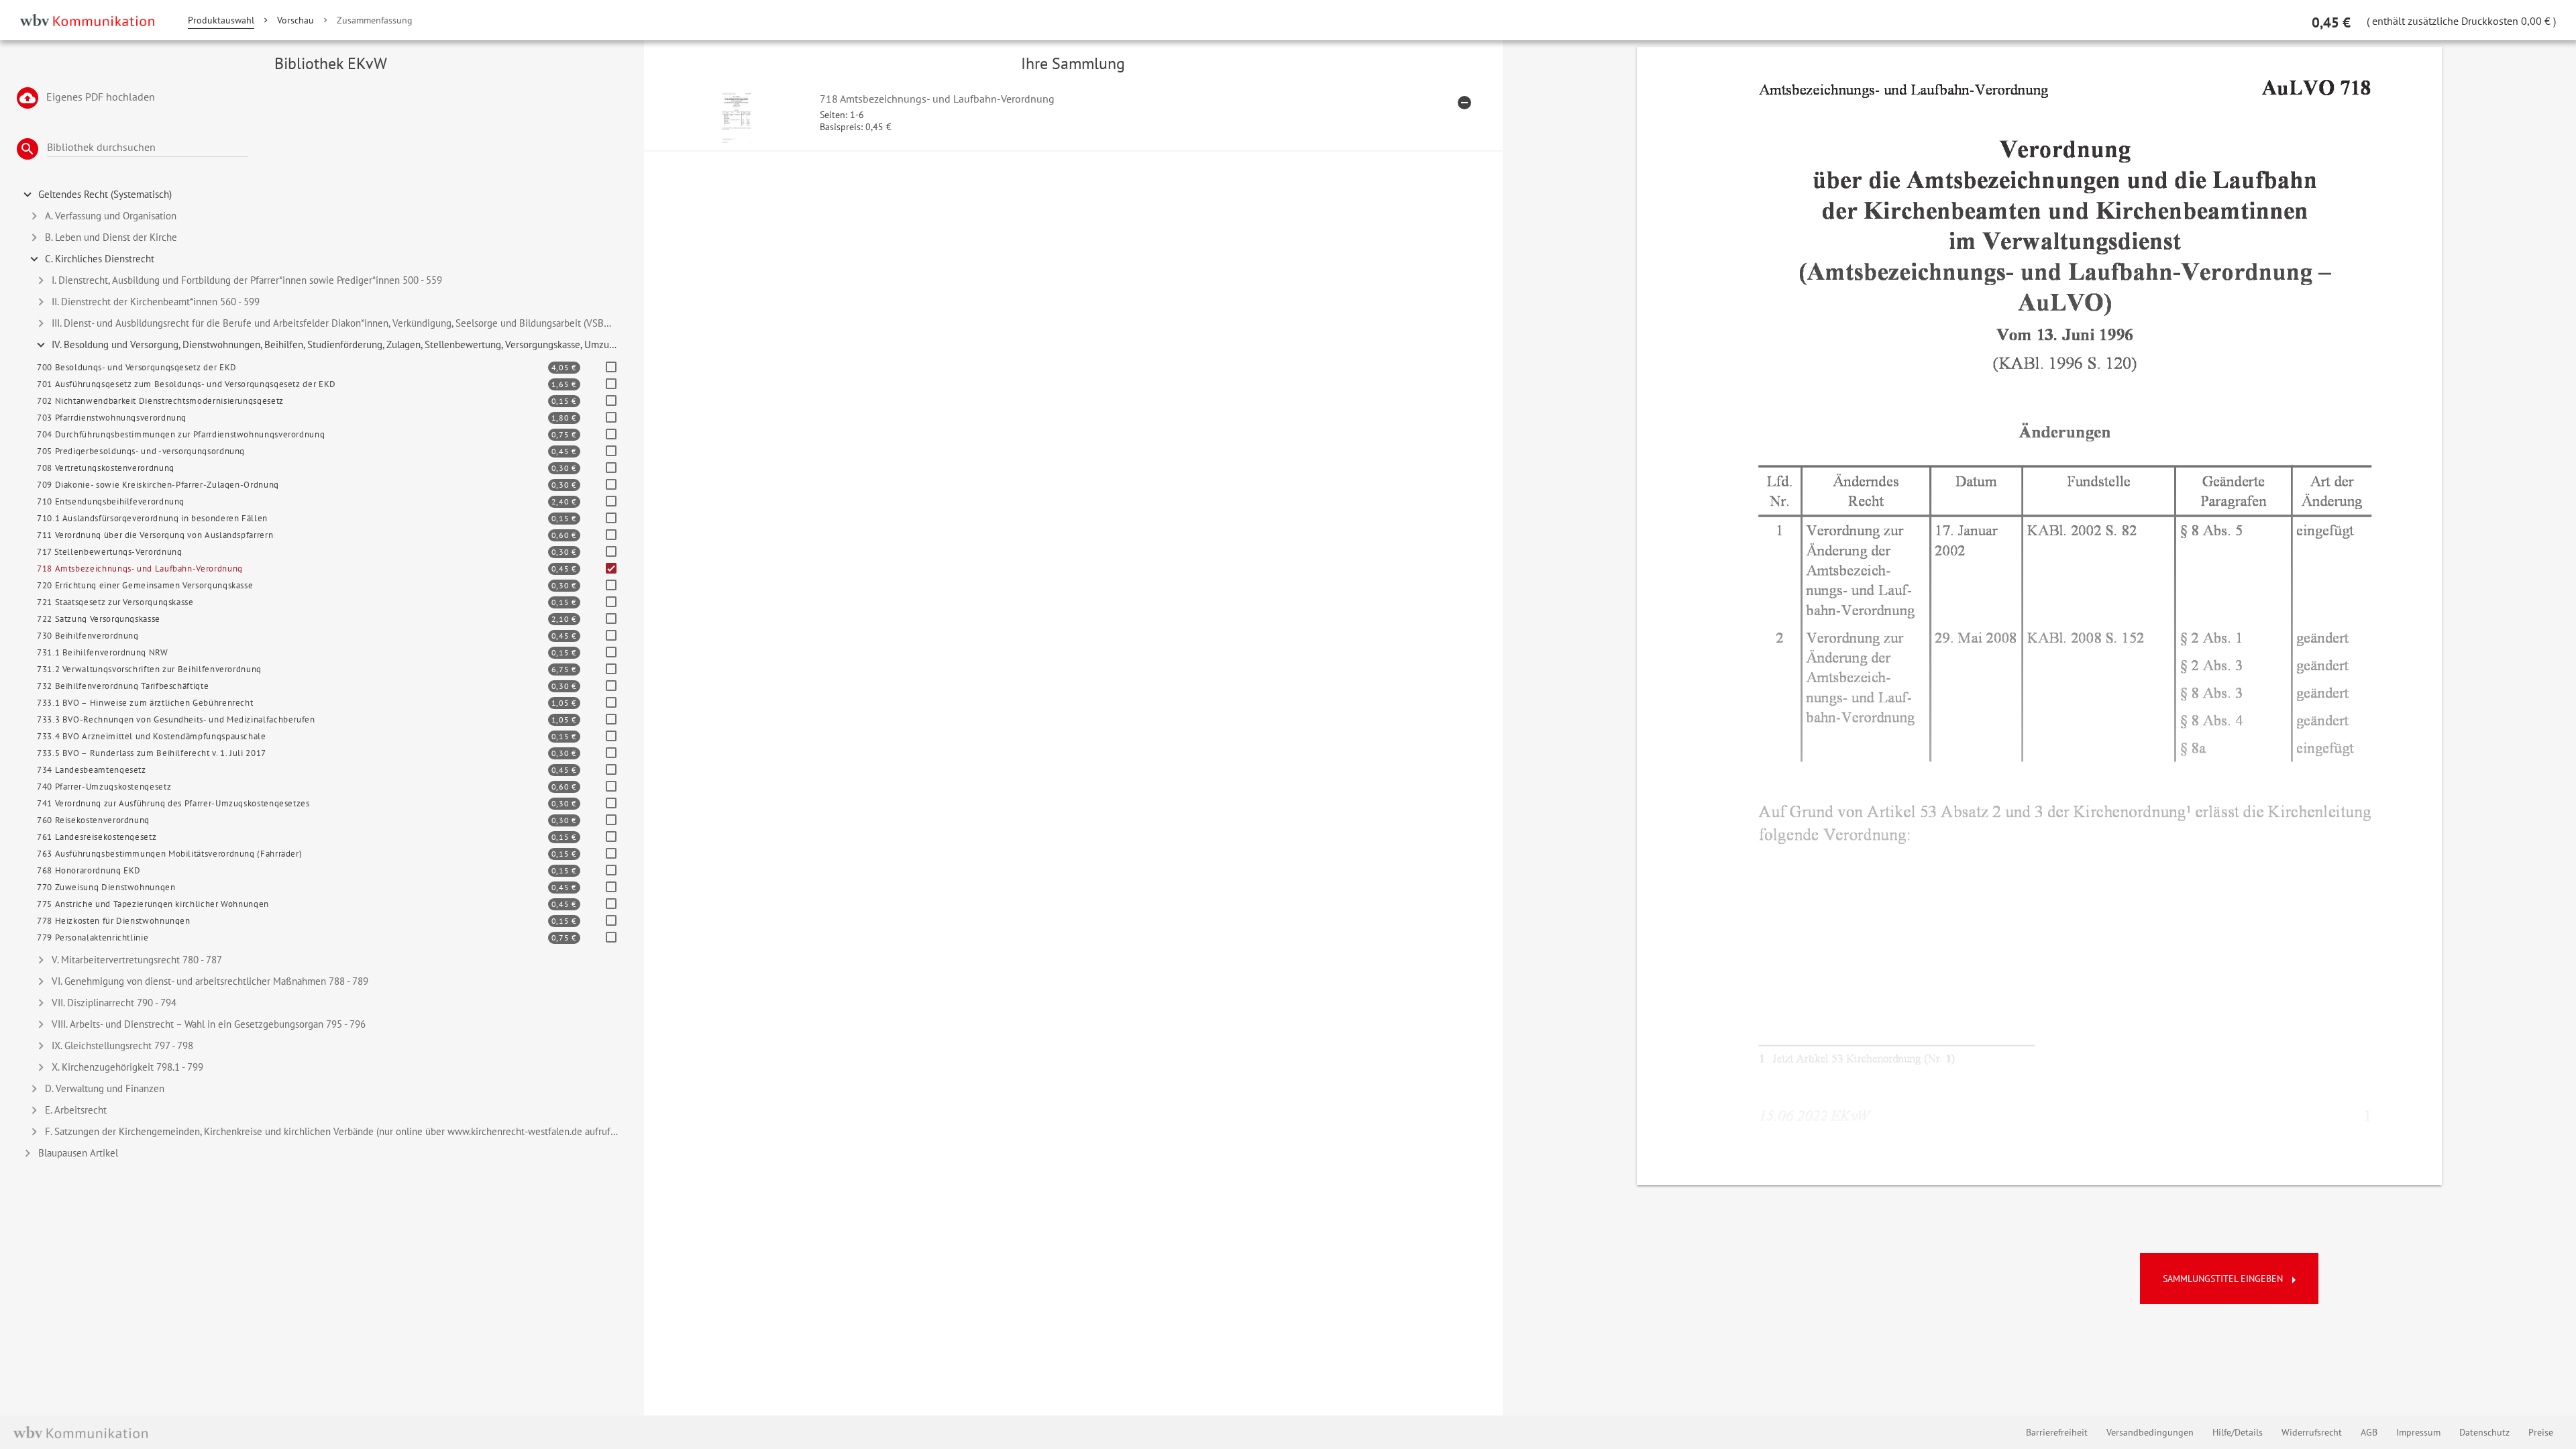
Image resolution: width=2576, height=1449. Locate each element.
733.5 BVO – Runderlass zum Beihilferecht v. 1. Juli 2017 (152, 753)
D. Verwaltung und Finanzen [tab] (105, 1088)
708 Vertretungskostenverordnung (106, 468)
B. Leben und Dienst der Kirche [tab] (111, 237)
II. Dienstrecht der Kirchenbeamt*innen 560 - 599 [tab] (156, 302)
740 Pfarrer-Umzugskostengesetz (104, 787)
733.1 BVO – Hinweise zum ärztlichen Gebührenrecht (145, 703)
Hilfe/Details (2238, 1432)
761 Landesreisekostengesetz (97, 837)
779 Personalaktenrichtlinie (93, 937)
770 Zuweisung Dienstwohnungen (106, 887)
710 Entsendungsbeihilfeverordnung (111, 501)
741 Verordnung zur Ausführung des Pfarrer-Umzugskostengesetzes (173, 803)
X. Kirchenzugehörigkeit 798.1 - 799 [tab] (127, 1067)
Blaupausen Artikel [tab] (78, 1153)
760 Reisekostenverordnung (93, 820)
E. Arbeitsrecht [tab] (76, 1110)
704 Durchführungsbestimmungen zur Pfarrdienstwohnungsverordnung (181, 434)
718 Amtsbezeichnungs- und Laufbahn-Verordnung (140, 569)
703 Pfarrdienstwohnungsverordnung (112, 418)
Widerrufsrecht (2312, 1432)
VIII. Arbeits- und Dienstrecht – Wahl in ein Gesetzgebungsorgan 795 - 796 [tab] (209, 1024)
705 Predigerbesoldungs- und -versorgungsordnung (141, 451)
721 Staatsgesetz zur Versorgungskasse (115, 602)
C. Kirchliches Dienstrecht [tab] (100, 259)
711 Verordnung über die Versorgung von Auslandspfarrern (155, 535)
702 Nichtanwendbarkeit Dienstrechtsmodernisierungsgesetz (160, 401)
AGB (2369, 1432)
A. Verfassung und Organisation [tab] (111, 216)
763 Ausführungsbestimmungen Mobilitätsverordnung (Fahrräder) (169, 854)
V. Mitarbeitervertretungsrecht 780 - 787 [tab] (137, 960)
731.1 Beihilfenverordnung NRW (103, 652)
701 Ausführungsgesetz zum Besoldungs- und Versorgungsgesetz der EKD (186, 384)
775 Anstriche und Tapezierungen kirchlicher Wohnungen (153, 904)
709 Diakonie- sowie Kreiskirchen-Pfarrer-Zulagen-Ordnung (158, 485)
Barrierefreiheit (2057, 1432)
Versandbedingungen (2150, 1432)
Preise (2541, 1432)
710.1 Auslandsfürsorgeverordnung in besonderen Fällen (152, 518)
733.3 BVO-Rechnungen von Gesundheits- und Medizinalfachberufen (176, 719)
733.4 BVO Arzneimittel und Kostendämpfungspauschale (152, 736)
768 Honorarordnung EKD (89, 870)
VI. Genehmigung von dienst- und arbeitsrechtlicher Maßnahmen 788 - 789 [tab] (210, 981)
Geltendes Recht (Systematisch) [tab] (105, 194)
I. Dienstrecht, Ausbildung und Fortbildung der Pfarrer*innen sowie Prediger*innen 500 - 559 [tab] (247, 280)
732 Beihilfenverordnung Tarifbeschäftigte (123, 686)
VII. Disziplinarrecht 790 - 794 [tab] (114, 1003)
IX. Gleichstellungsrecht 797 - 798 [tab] (122, 1045)
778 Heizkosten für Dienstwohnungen (114, 921)
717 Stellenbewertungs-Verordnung (109, 552)
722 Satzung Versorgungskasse (99, 619)
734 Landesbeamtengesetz (92, 770)
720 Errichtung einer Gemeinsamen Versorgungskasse (145, 585)
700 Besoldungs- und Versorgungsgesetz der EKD (137, 367)
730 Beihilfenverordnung (88, 636)
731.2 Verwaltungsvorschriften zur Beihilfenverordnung (149, 669)
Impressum (2418, 1432)
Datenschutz (2484, 1432)
